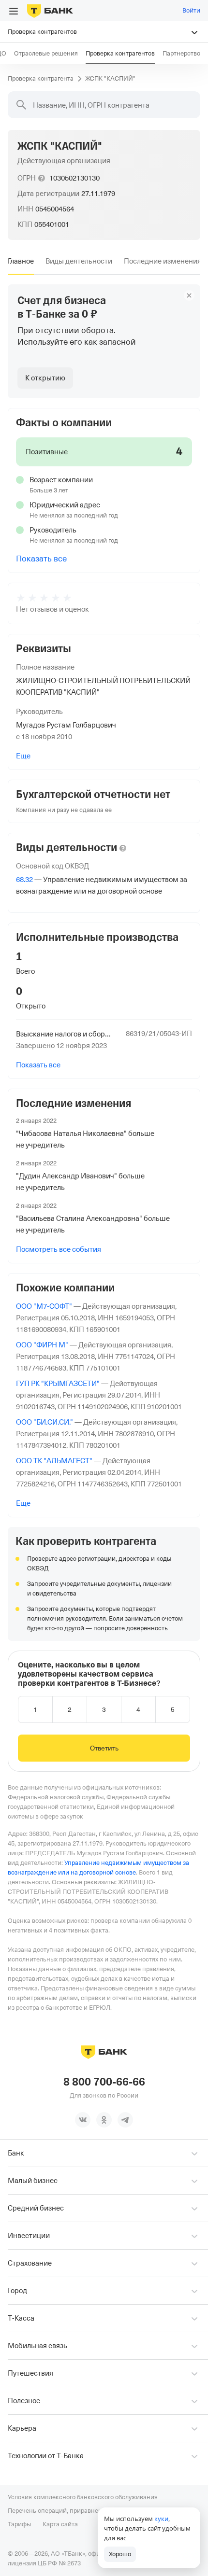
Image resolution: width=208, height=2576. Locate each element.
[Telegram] (125, 2120)
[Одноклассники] (104, 2120)
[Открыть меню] (14, 11)
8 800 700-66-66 (104, 2082)
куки (161, 2519)
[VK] (83, 2120)
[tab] (21, 261)
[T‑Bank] (50, 11)
